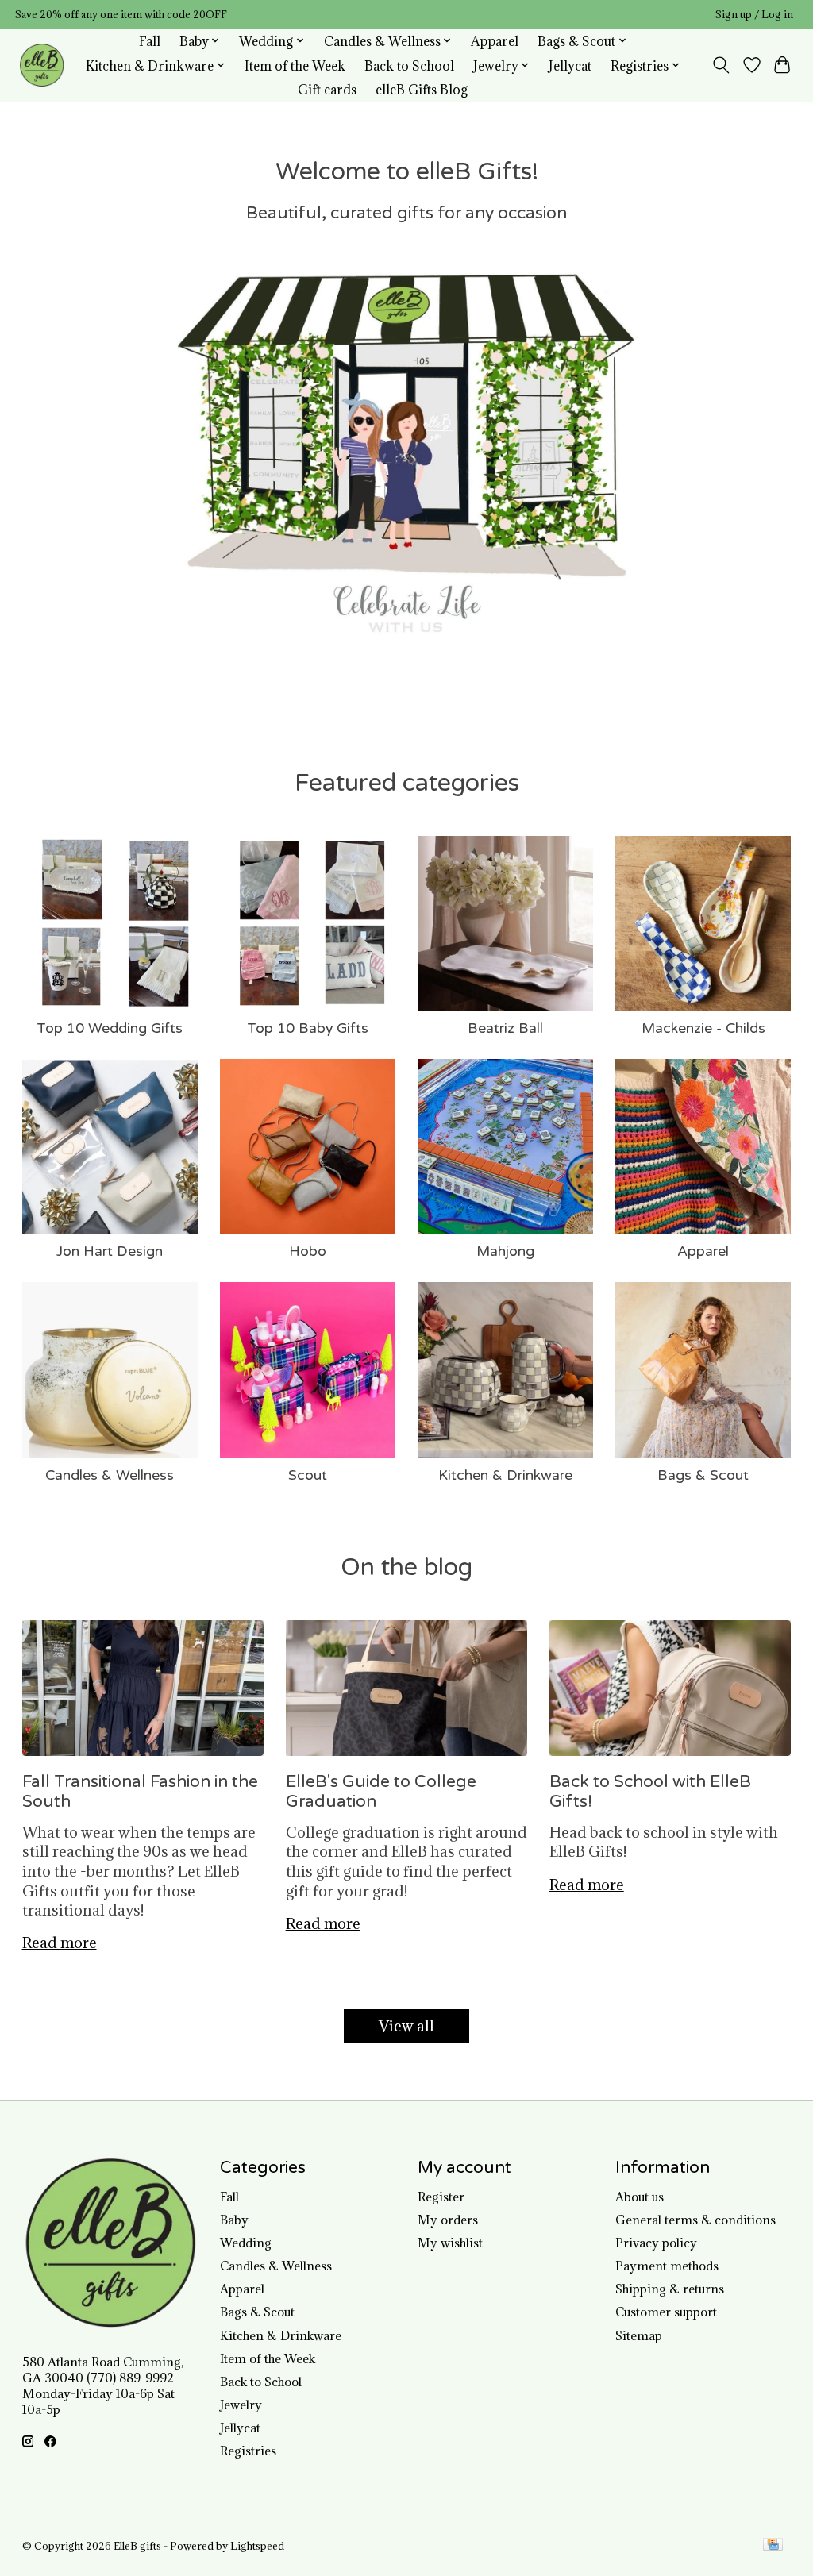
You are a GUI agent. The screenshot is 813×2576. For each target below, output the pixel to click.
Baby (234, 2220)
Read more (60, 1943)
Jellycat (570, 65)
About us (640, 2197)
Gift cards (327, 89)
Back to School (409, 65)
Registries (248, 2451)
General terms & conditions (695, 2220)
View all (406, 2026)
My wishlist (450, 2243)
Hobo (308, 1251)
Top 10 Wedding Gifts (110, 1028)
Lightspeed (257, 2546)
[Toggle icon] (721, 65)
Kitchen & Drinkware (505, 1475)
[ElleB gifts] (42, 65)
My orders (448, 2220)
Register (441, 2197)
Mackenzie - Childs (703, 1028)
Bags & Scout (703, 1475)
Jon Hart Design (110, 1251)
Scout (308, 1475)
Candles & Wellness (110, 1475)
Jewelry (241, 2405)
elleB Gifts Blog (422, 89)
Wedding (246, 2243)
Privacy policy (656, 2243)
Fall (150, 41)
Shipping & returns (670, 2289)
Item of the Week (295, 65)
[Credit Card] (773, 2546)
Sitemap (639, 2335)
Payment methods (667, 2266)
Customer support (666, 2312)
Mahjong (505, 1251)
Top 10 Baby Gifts (308, 1028)
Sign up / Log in (754, 15)
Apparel (495, 41)
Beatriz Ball (505, 1028)
